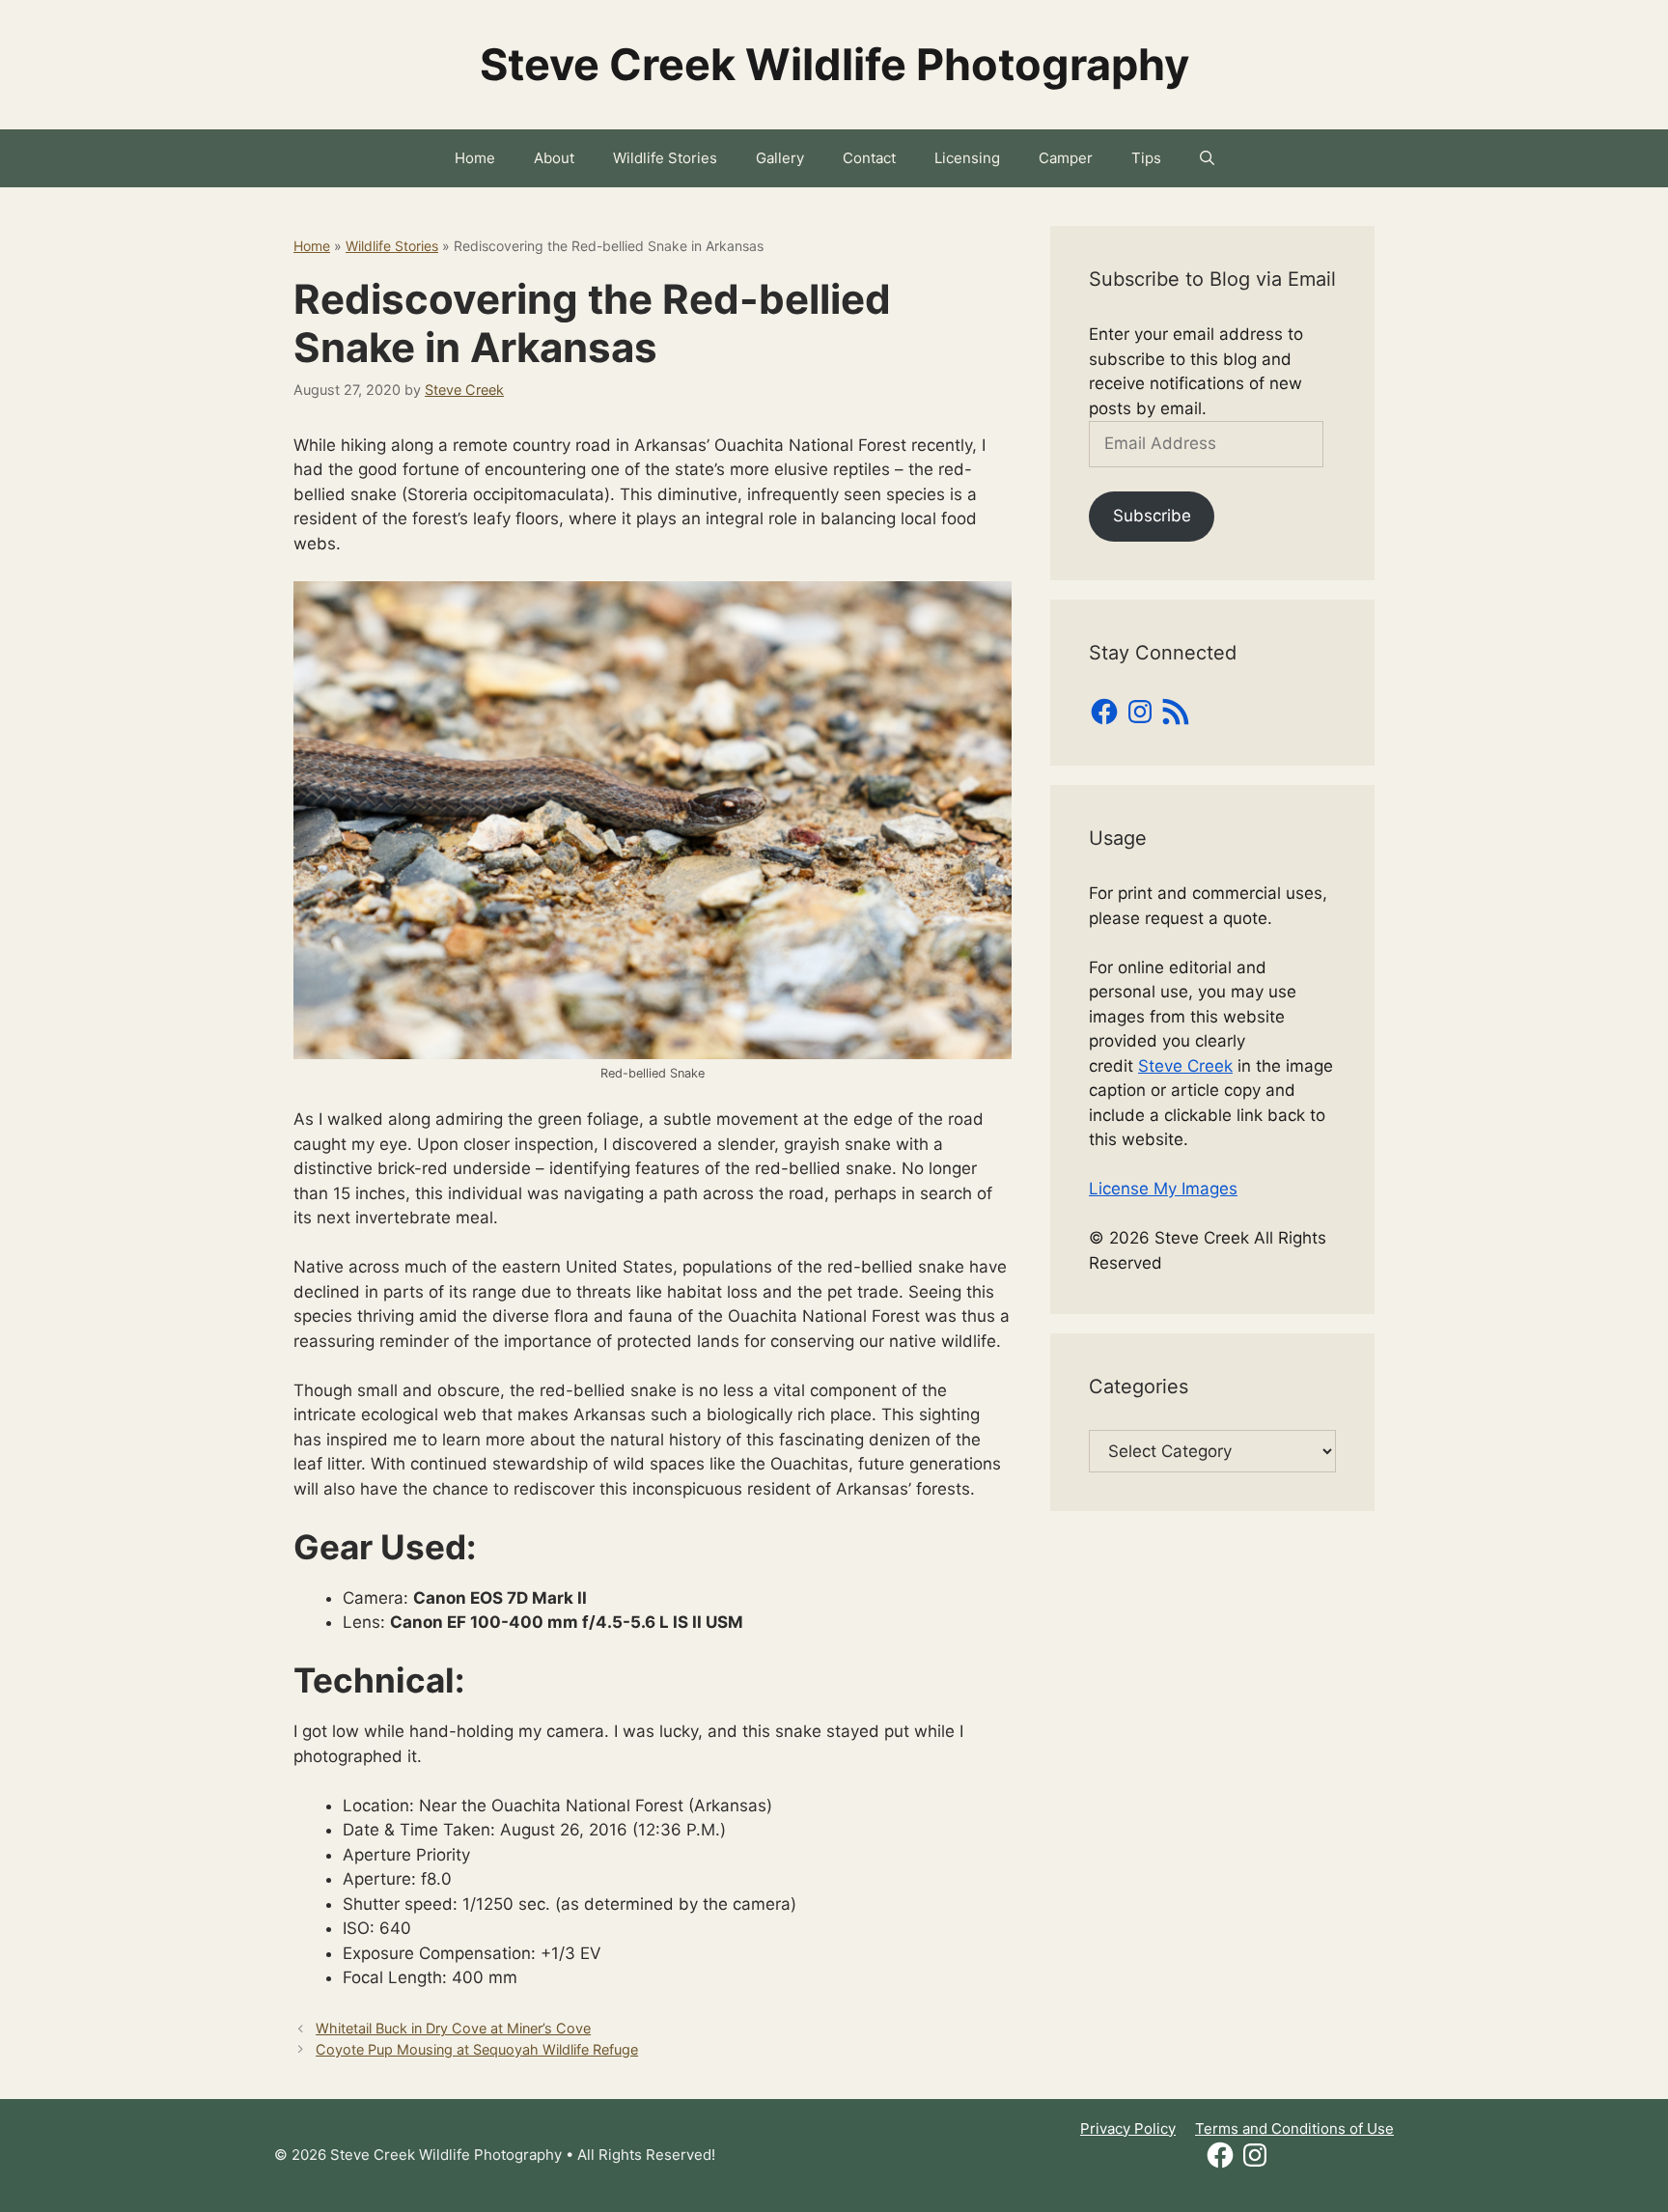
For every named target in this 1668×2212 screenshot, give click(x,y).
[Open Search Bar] (1207, 158)
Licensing (967, 158)
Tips (1146, 158)
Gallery (780, 158)
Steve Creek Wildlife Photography (834, 64)
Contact (869, 158)
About (554, 158)
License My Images (1163, 1189)
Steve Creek (1185, 1066)
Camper (1066, 158)
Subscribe (1152, 516)
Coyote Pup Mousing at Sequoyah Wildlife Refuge (477, 2049)
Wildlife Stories (665, 158)
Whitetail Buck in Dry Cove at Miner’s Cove (453, 2028)
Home (475, 158)
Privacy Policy (1128, 2128)
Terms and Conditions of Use (1294, 2128)
